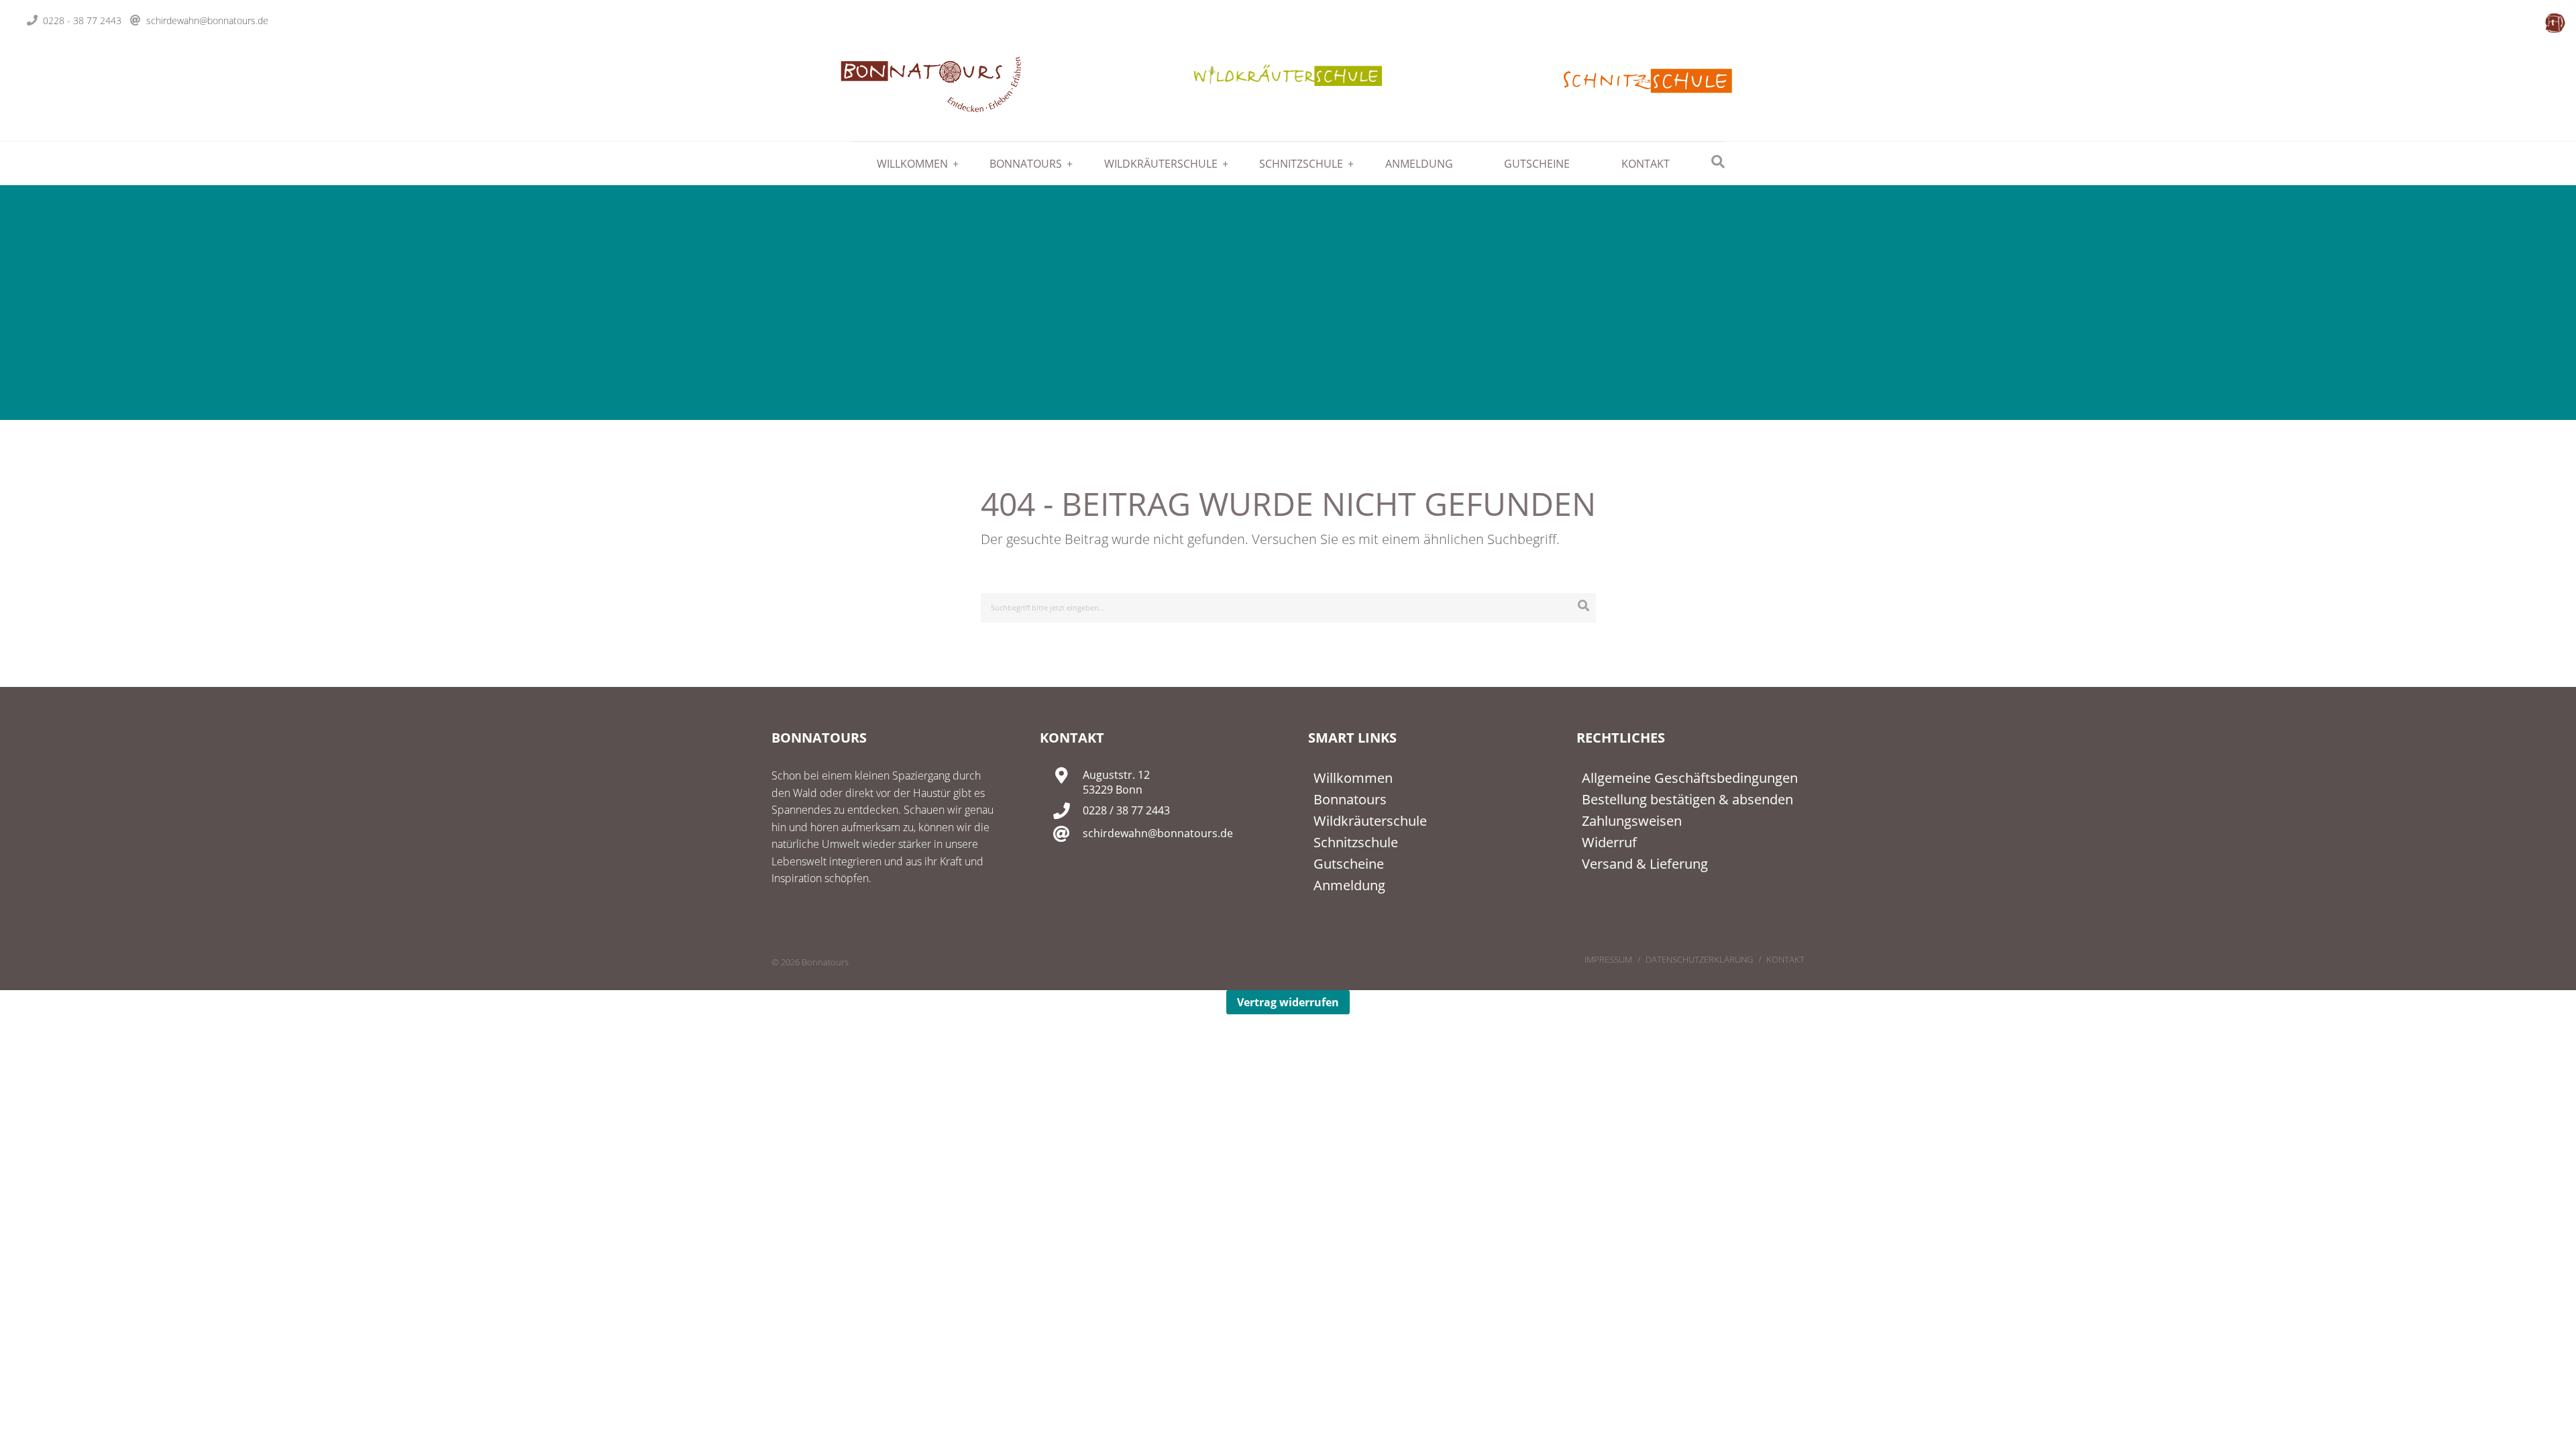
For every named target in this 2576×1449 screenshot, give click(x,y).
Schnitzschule (1301, 164)
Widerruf (1609, 842)
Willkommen (912, 164)
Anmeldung (1419, 164)
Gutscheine (1537, 164)
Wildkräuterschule (1161, 164)
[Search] (1584, 605)
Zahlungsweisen (1632, 821)
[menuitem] (908, 164)
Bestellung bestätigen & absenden (1687, 799)
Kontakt (1646, 164)
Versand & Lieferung (1645, 864)
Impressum (1608, 959)
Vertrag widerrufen (1288, 1002)
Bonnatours (1026, 164)
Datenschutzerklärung (1699, 959)
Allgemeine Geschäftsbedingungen (1690, 778)
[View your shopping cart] (2555, 23)
